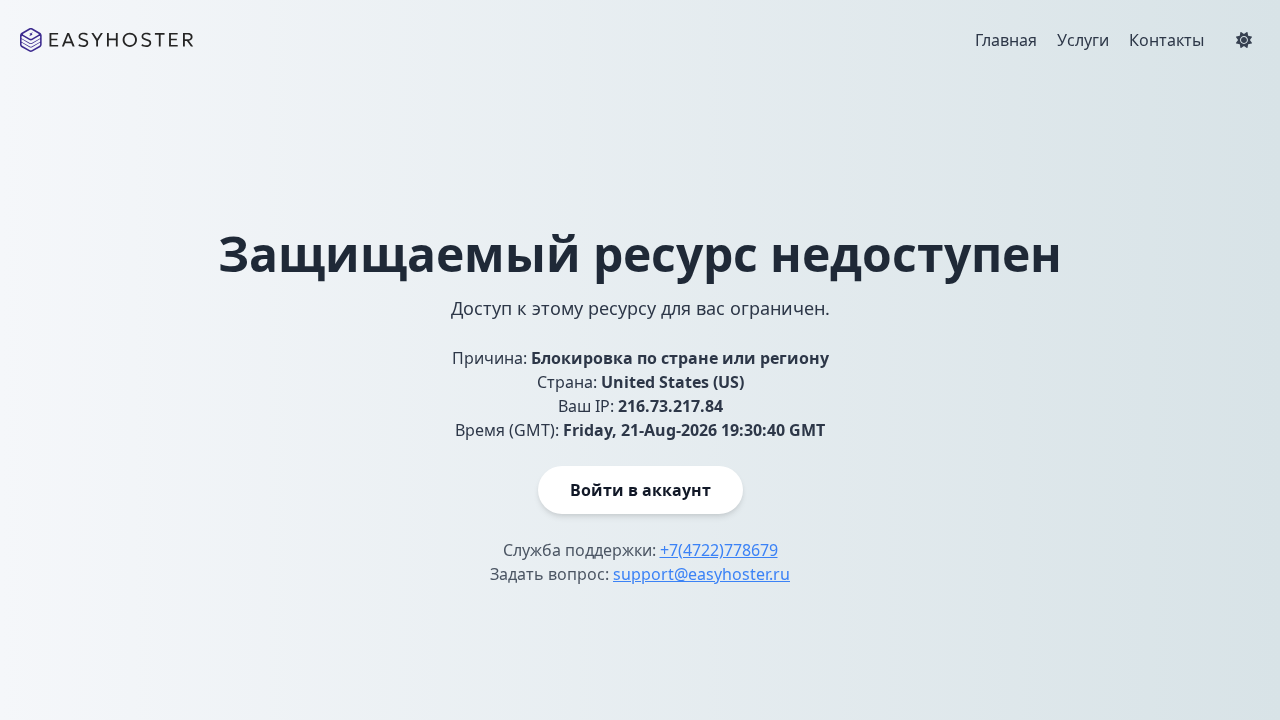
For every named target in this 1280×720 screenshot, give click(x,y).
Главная (1006, 40)
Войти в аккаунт (640, 490)
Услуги (1083, 40)
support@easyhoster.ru (701, 574)
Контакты (1166, 40)
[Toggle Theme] (1244, 40)
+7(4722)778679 (719, 550)
